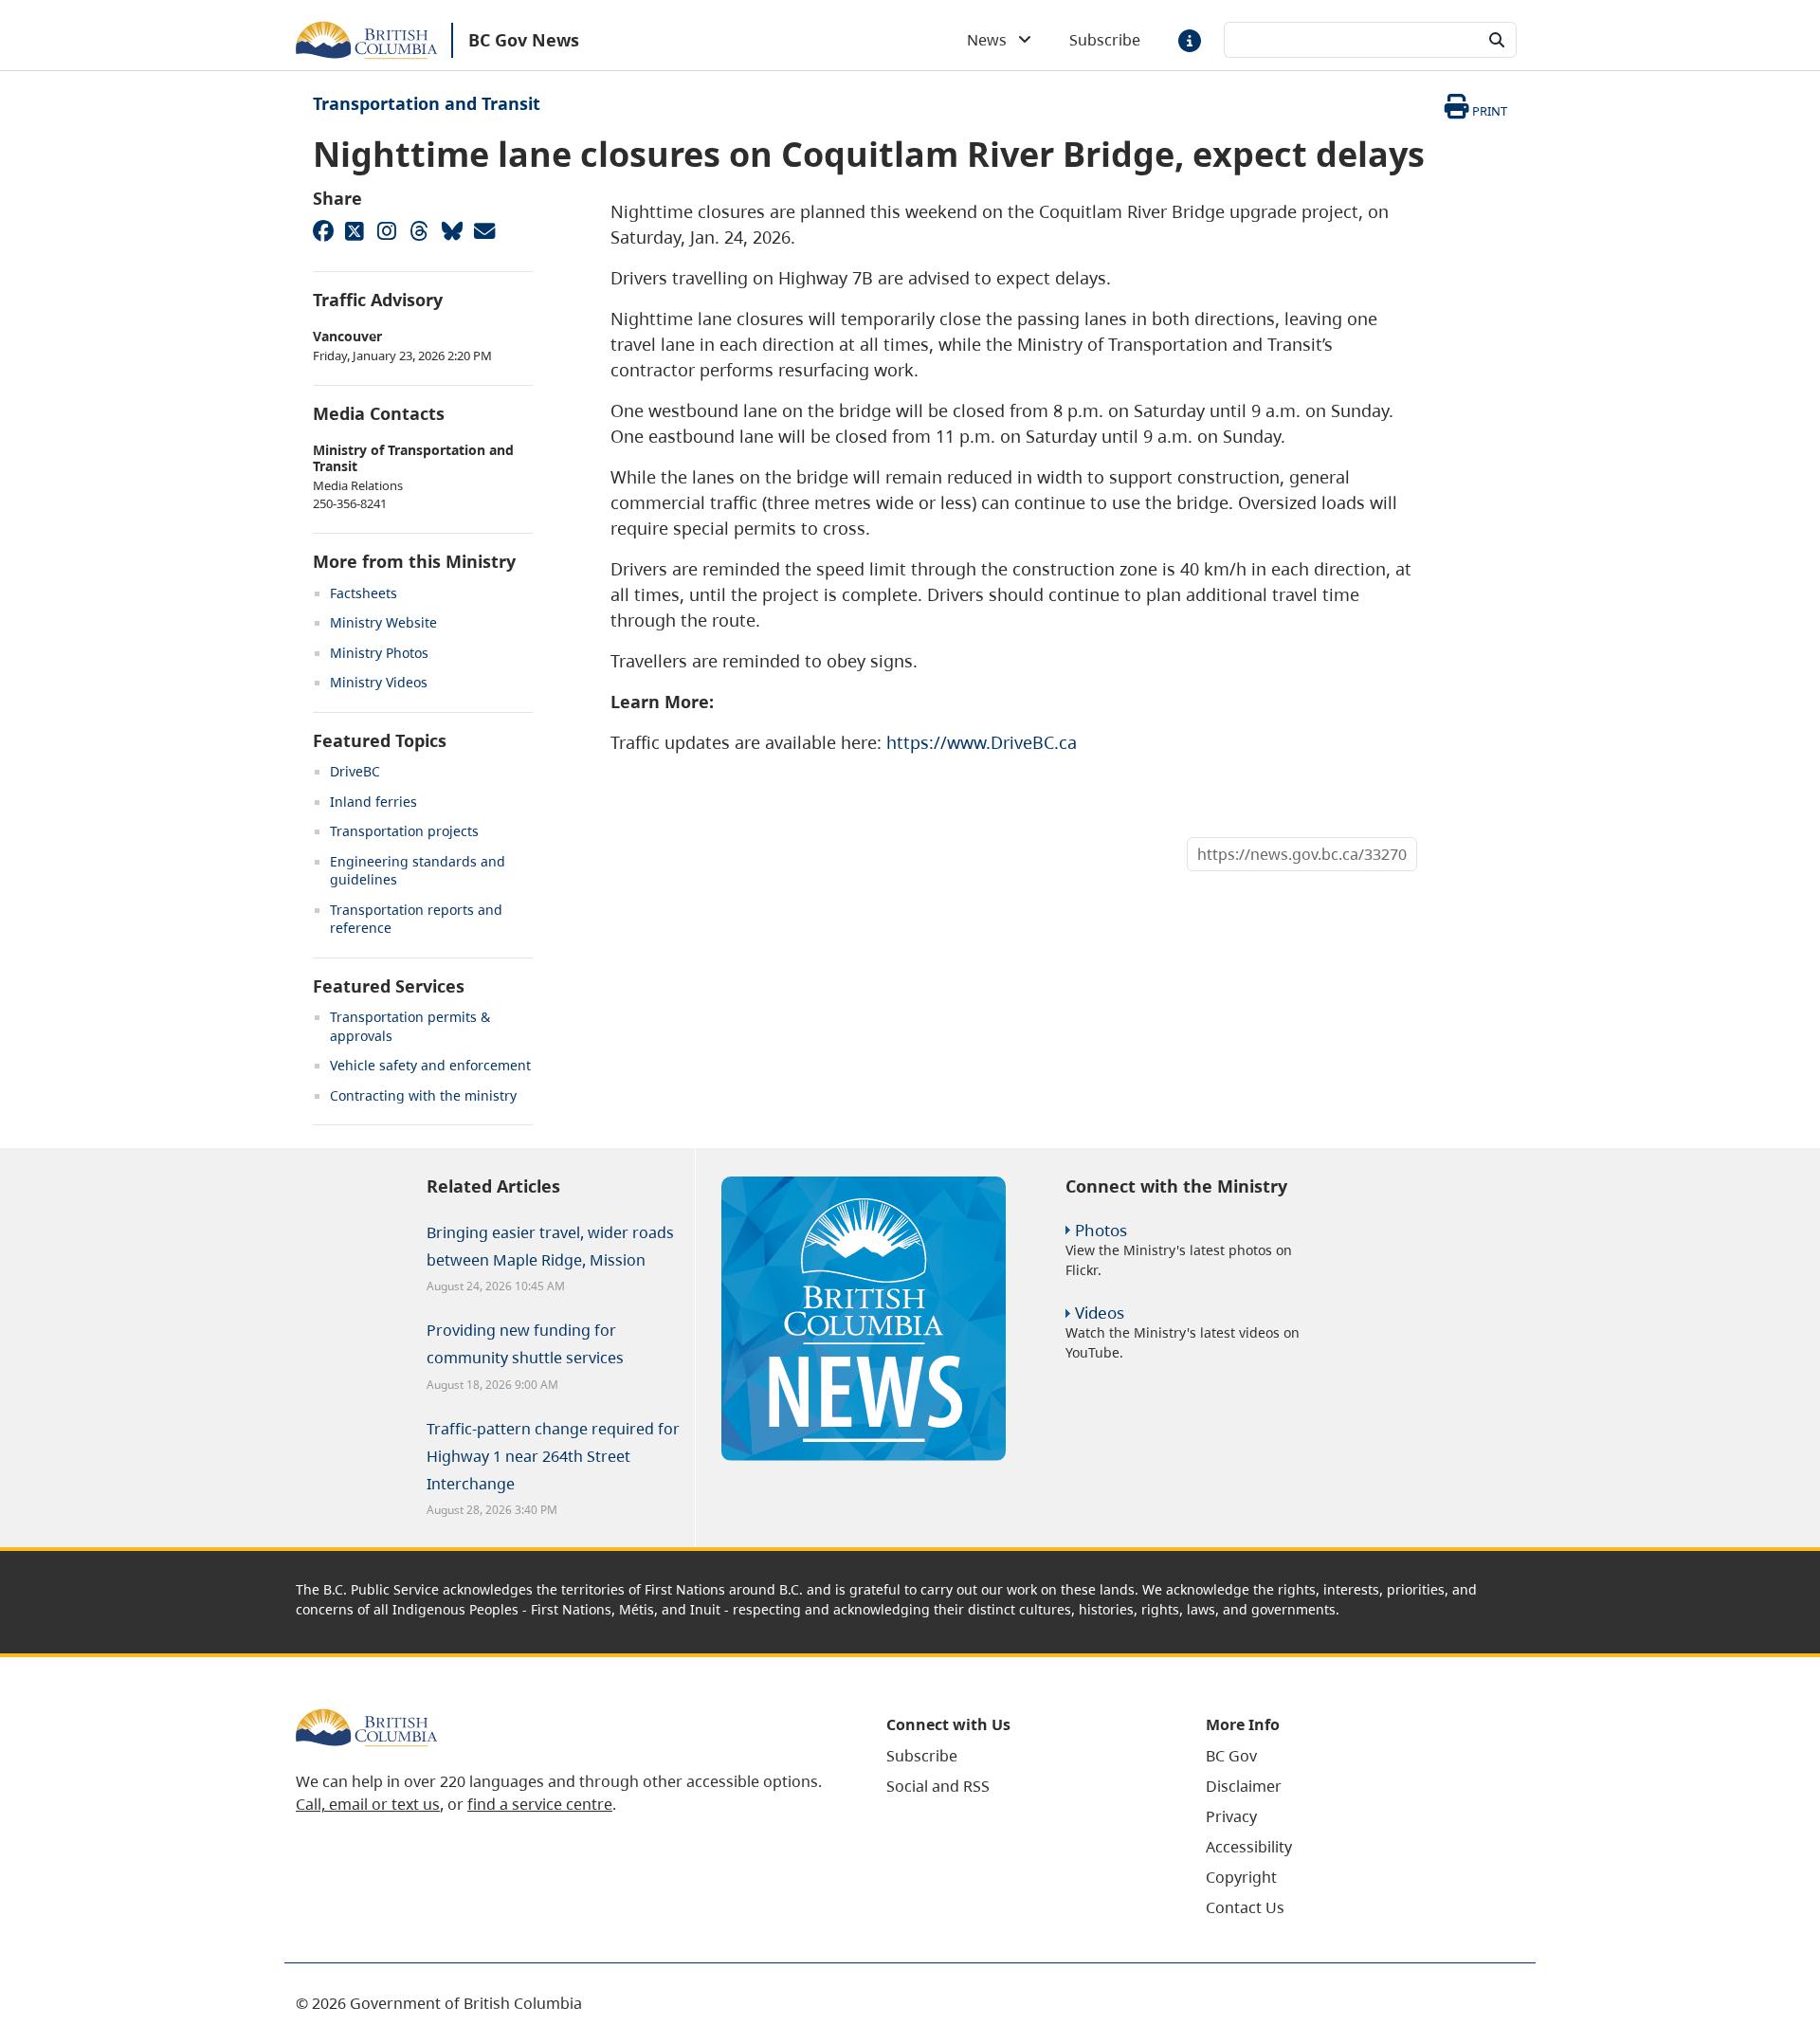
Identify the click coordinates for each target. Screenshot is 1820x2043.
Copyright (1241, 1877)
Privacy (1231, 1816)
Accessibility (1249, 1847)
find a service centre (540, 1804)
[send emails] (483, 230)
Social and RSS (938, 1786)
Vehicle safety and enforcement (430, 1065)
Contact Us (1245, 1907)
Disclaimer (1244, 1786)
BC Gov (1231, 1756)
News (992, 40)
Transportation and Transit (427, 103)
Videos (1100, 1313)
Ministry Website (383, 622)
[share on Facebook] (322, 230)
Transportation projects (404, 831)
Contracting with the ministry (423, 1095)
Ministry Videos (379, 682)
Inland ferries (373, 802)
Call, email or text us (368, 1804)
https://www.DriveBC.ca (982, 742)
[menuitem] (1022, 1756)
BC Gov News (524, 40)
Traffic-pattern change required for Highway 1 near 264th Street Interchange (553, 1456)
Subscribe (1105, 40)
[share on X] (355, 230)
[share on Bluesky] (451, 230)
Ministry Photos (379, 653)
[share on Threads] (419, 230)
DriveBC (355, 771)
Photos (1101, 1230)
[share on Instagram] (387, 230)
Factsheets (364, 593)
